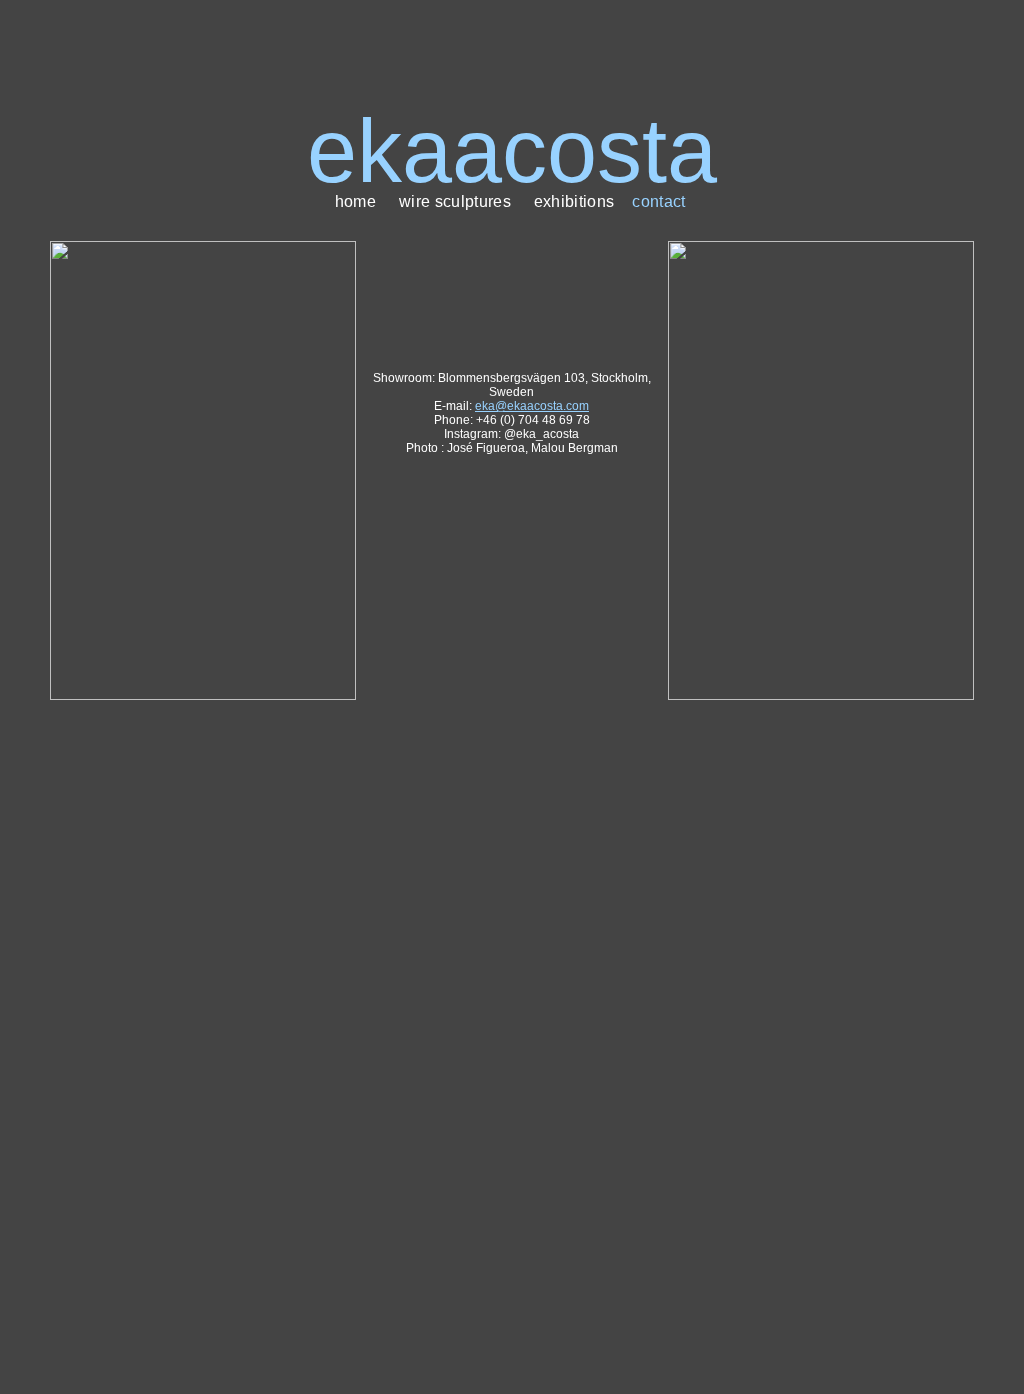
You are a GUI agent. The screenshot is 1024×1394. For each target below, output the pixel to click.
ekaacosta (512, 151)
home (355, 201)
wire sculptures (455, 201)
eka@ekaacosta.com (532, 406)
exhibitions (574, 201)
